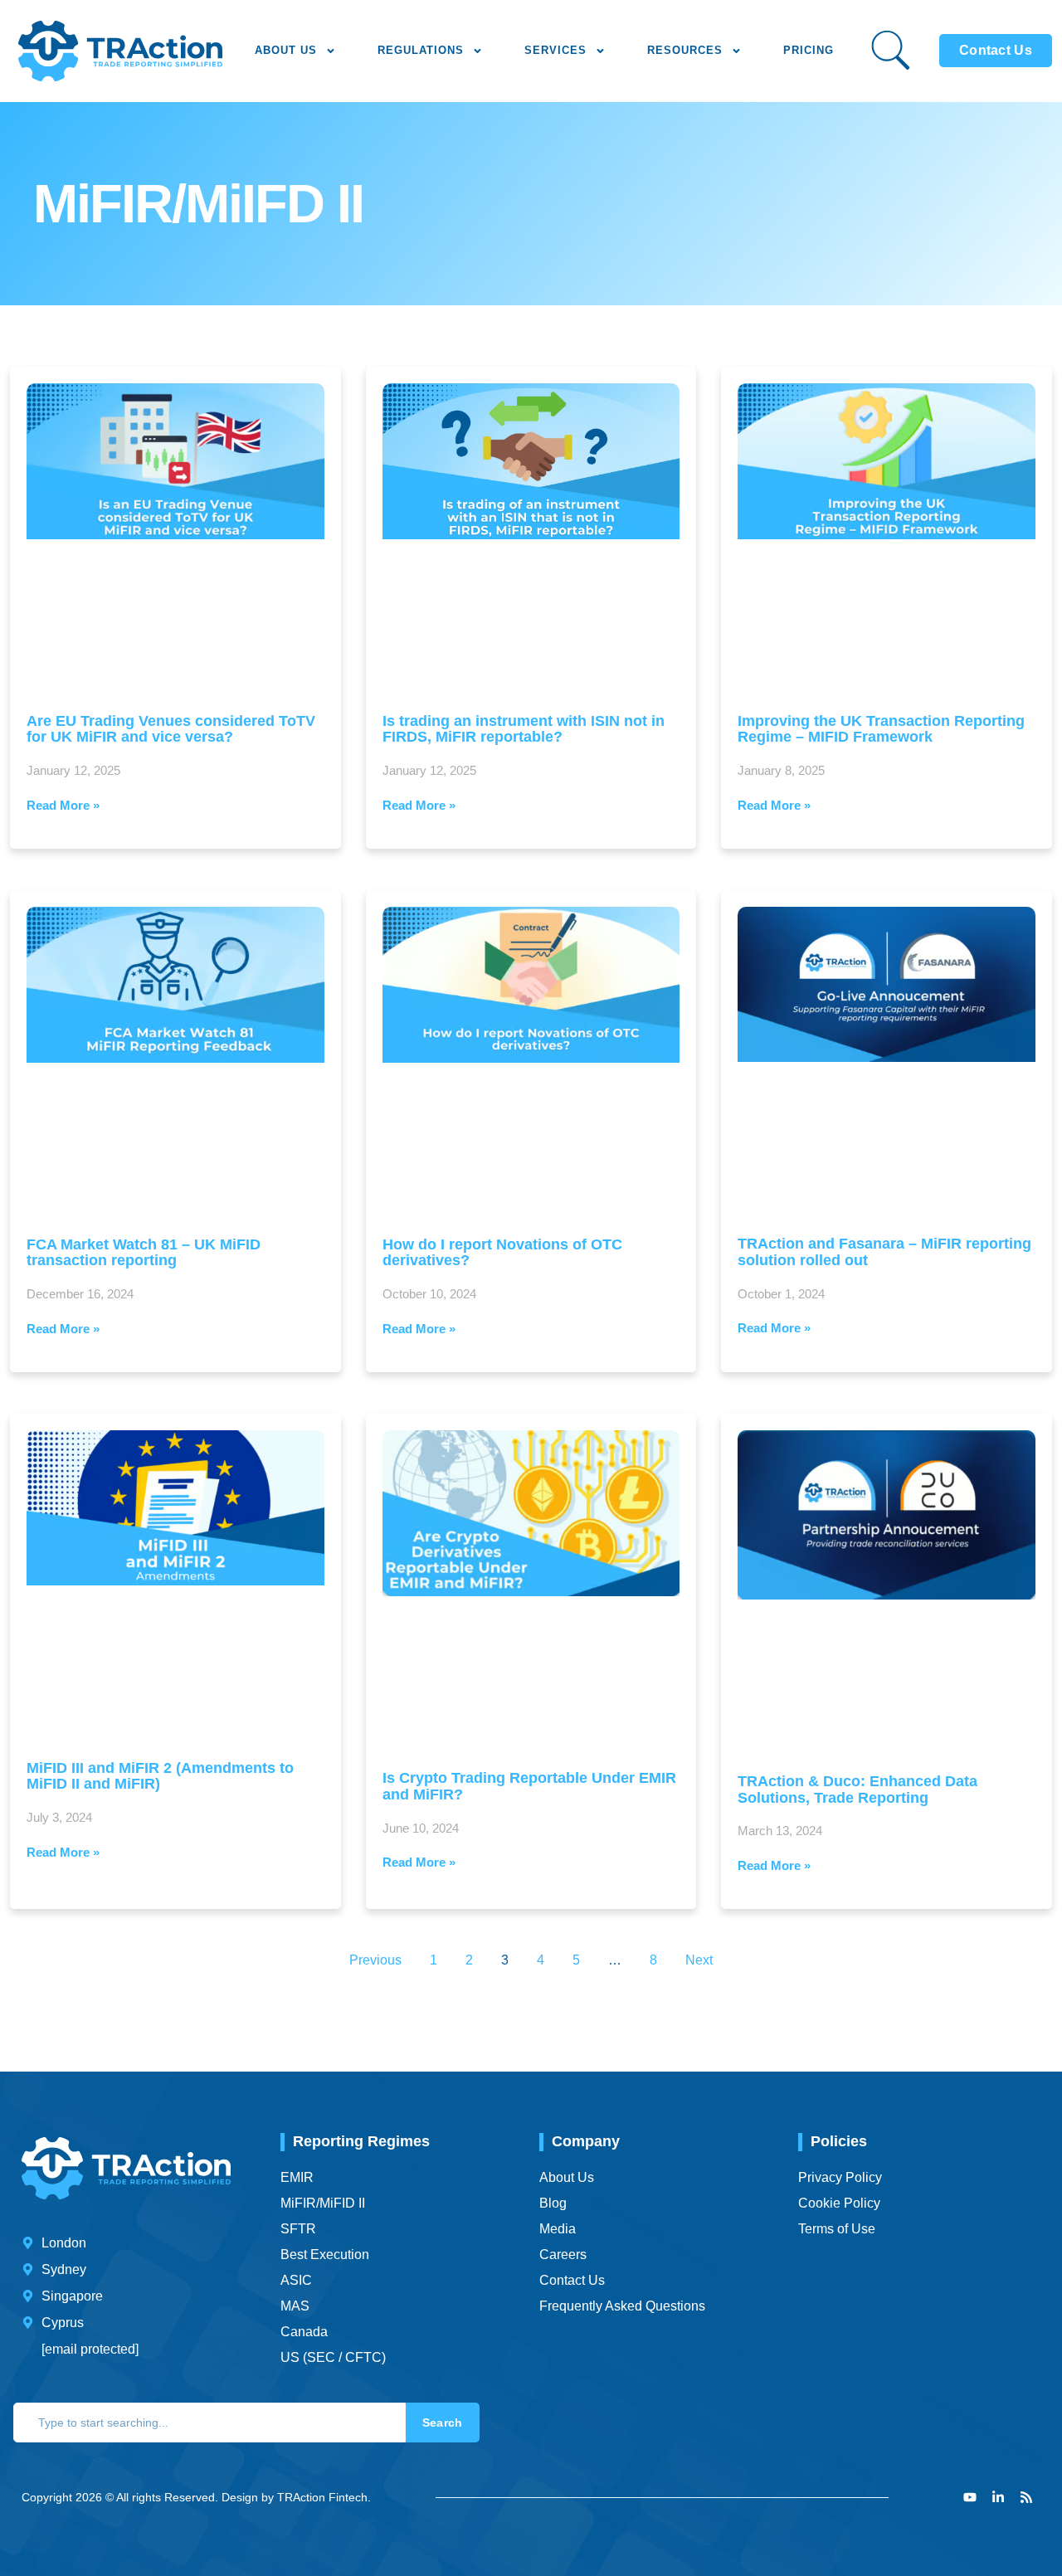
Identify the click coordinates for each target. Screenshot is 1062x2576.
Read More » (63, 805)
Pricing (809, 50)
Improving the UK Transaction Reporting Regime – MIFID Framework (881, 729)
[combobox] (209, 2423)
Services (555, 50)
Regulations (421, 50)
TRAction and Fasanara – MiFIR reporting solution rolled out (884, 1252)
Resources (685, 50)
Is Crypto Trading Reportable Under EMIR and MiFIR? (529, 1786)
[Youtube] (970, 2497)
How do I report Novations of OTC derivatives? (502, 1253)
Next (699, 1960)
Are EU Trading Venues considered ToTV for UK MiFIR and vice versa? (171, 729)
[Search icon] (891, 50)
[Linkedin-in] (998, 2497)
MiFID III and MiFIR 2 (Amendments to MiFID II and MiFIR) (160, 1776)
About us (286, 50)
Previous (375, 1960)
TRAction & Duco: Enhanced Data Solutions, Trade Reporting (857, 1790)
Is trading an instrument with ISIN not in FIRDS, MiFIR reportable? (524, 729)
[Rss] (1026, 2497)
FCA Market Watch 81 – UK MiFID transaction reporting (144, 1253)
